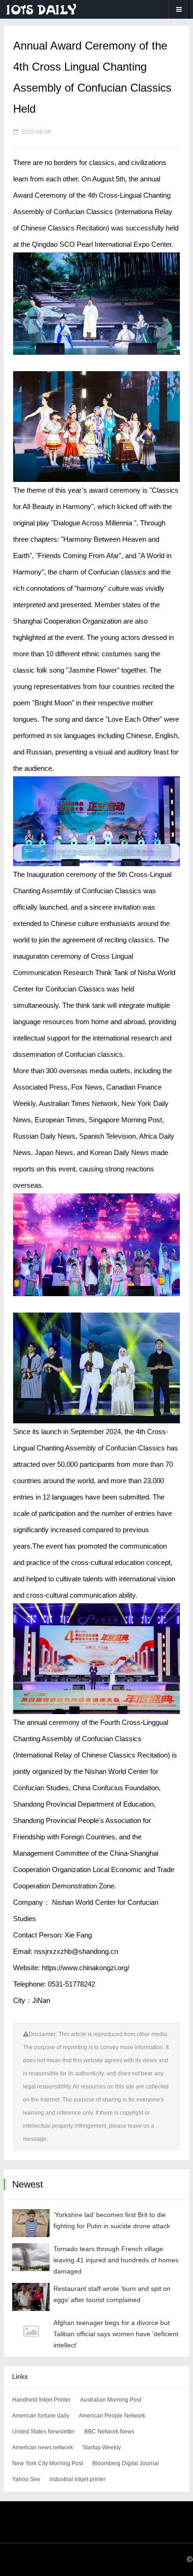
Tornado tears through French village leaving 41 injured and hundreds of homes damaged (116, 2260)
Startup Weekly (102, 2447)
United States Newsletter (44, 2432)
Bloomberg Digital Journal (126, 2463)
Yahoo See (26, 2479)
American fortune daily (41, 2416)
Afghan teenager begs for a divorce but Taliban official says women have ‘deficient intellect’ (116, 2334)
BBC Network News (109, 2432)
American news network (43, 2447)
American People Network (112, 2416)
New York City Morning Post (48, 2463)
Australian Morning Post (111, 2400)
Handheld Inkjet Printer (41, 2400)
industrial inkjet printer (78, 2479)
